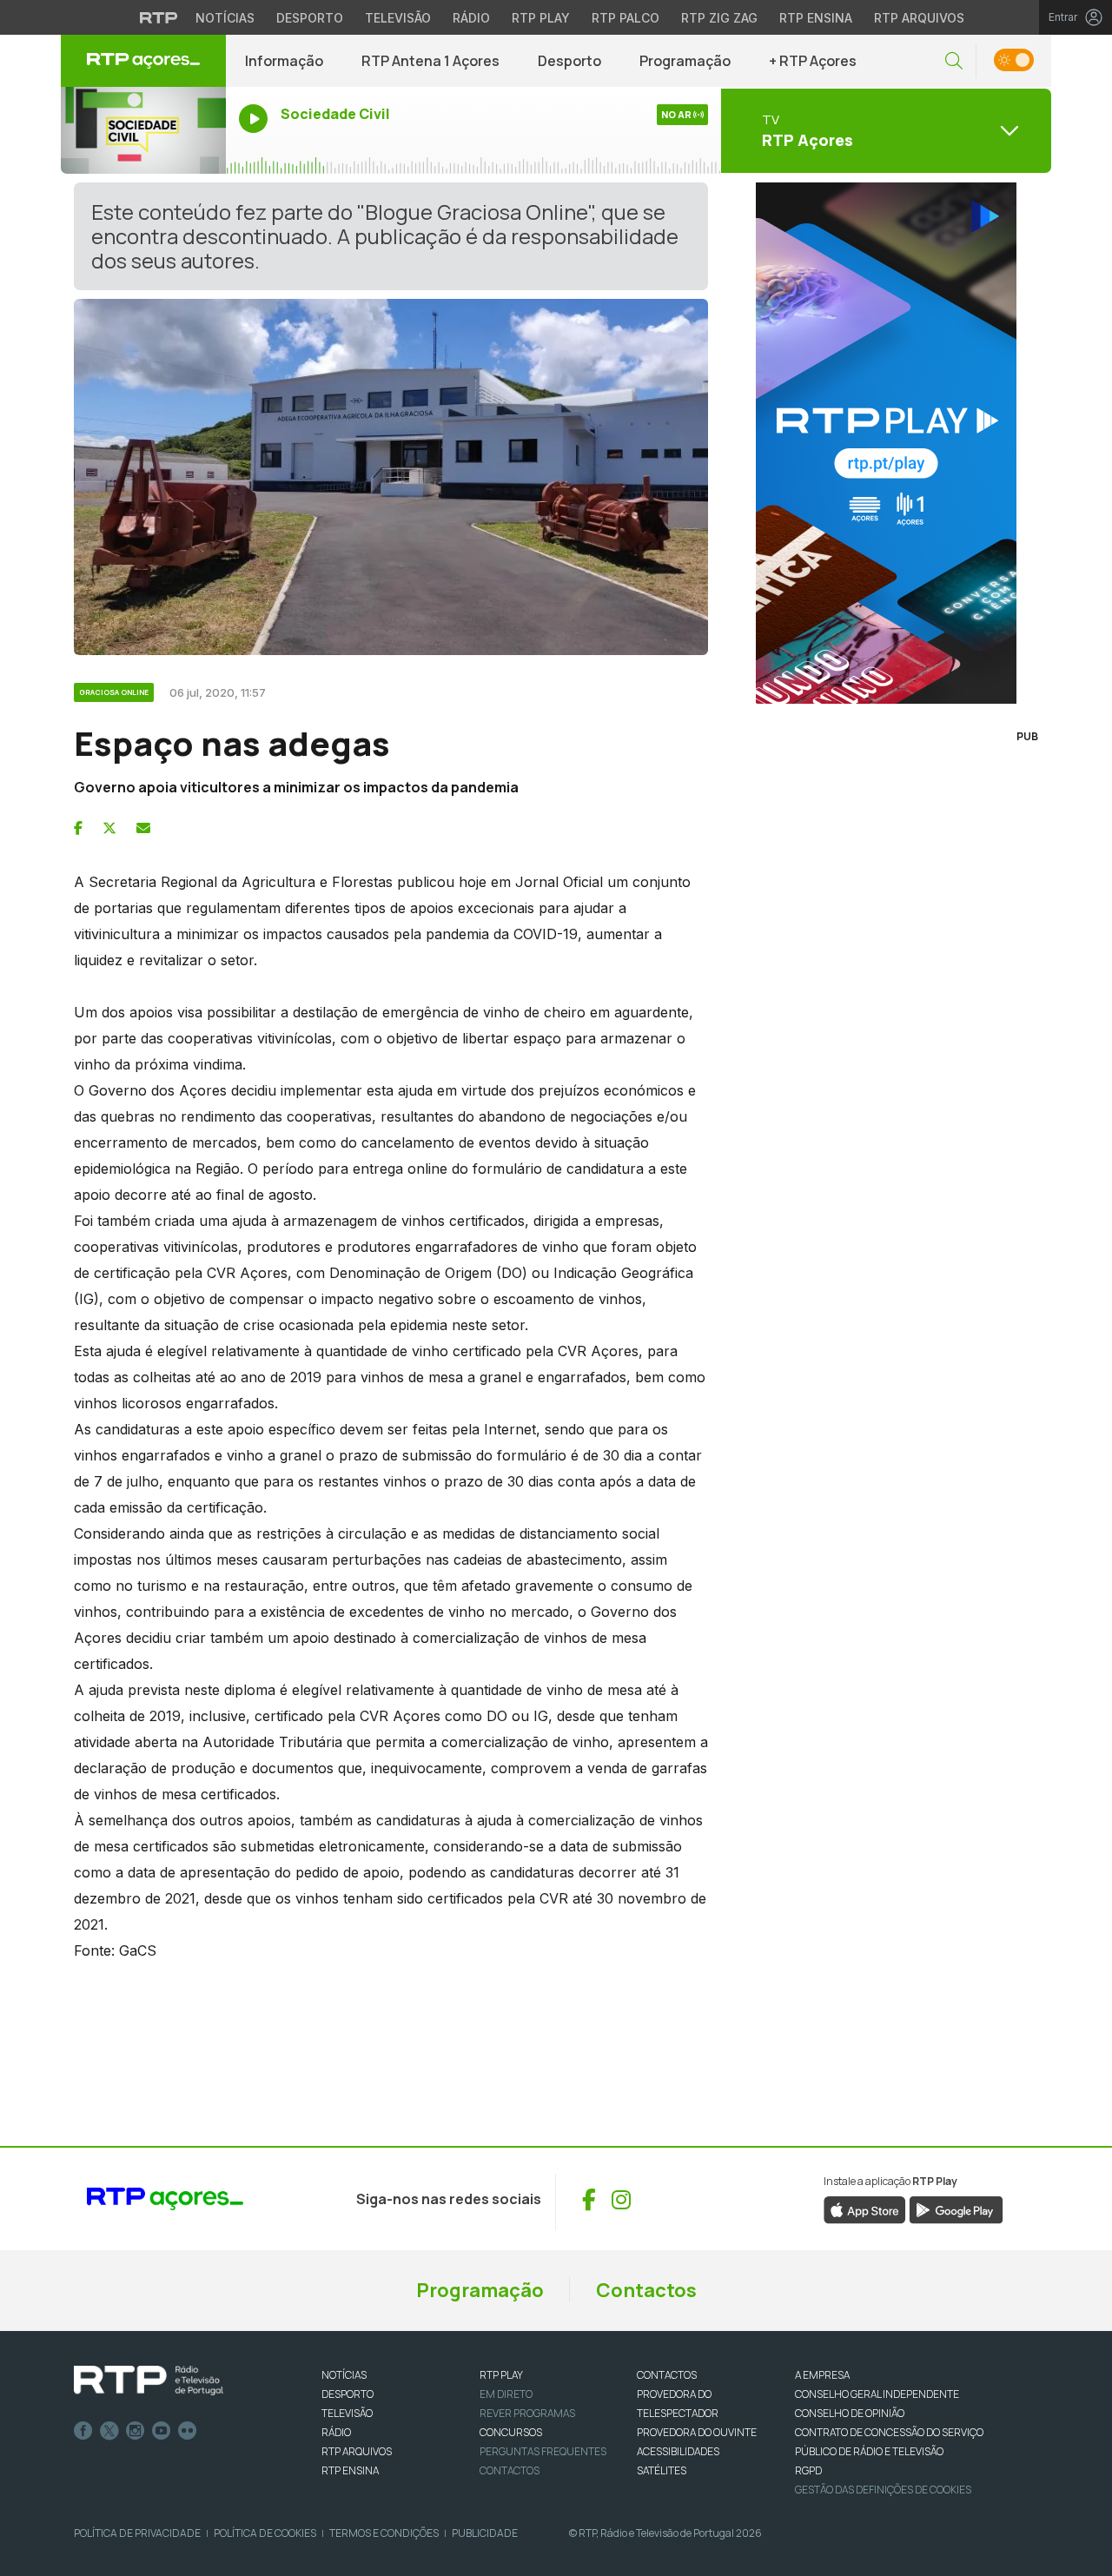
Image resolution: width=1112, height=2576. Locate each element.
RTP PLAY (501, 2375)
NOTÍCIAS (344, 2375)
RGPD (808, 2470)
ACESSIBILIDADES (678, 2451)
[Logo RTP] (149, 2381)
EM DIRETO (506, 2394)
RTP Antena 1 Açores (430, 61)
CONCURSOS (511, 2432)
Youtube (162, 2431)
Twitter (109, 2431)
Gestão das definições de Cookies (883, 2490)
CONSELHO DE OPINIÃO (850, 2413)
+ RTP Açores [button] (813, 61)
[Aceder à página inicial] (143, 61)
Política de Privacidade (137, 2533)
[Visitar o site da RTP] (159, 17)
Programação (685, 61)
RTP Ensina (816, 18)
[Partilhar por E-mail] (143, 828)
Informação (284, 61)
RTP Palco (625, 18)
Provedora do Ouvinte (697, 2432)
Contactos (646, 2290)
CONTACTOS (667, 2375)
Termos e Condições (384, 2533)
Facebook (83, 2431)
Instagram (136, 2431)
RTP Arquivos (919, 18)
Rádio (471, 18)
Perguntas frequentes (543, 2451)
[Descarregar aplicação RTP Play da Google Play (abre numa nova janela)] (956, 2209)
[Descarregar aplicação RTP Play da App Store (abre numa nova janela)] (865, 2209)
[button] (954, 61)
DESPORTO (347, 2394)
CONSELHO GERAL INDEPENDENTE (877, 2394)
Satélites (662, 2470)
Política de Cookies (265, 2533)
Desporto (310, 18)
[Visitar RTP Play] (886, 443)
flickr (188, 2431)
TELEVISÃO (347, 2413)
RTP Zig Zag (719, 18)
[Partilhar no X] (109, 828)
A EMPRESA (822, 2375)
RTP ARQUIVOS (357, 2451)
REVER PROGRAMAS (527, 2413)
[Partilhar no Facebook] (78, 828)
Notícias (225, 18)
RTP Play (541, 18)
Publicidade (485, 2533)
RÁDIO (336, 2432)
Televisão (398, 18)
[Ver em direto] (143, 130)
